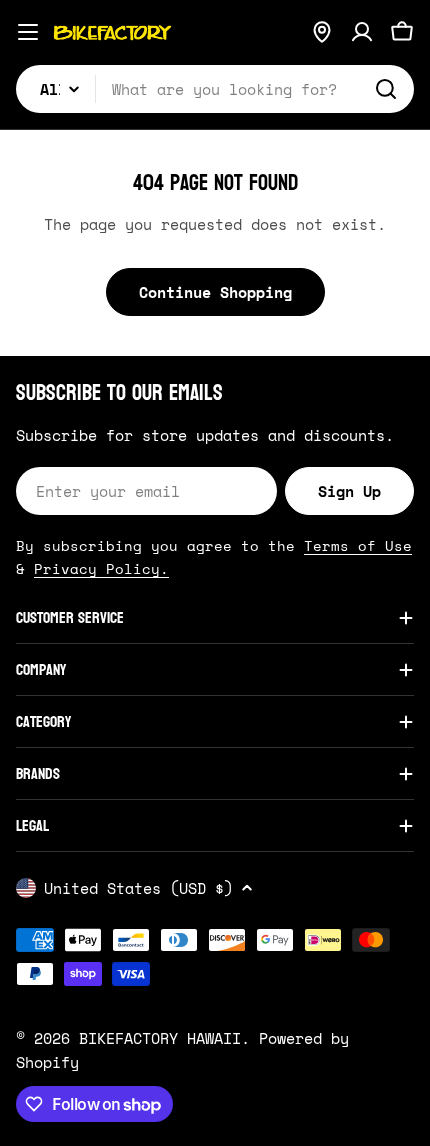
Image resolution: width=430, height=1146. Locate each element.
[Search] (386, 89)
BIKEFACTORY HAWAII (160, 1038)
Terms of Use (358, 545)
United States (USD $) (138, 888)
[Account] (362, 32)
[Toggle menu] (28, 32)
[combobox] (215, 89)
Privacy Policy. (101, 568)
